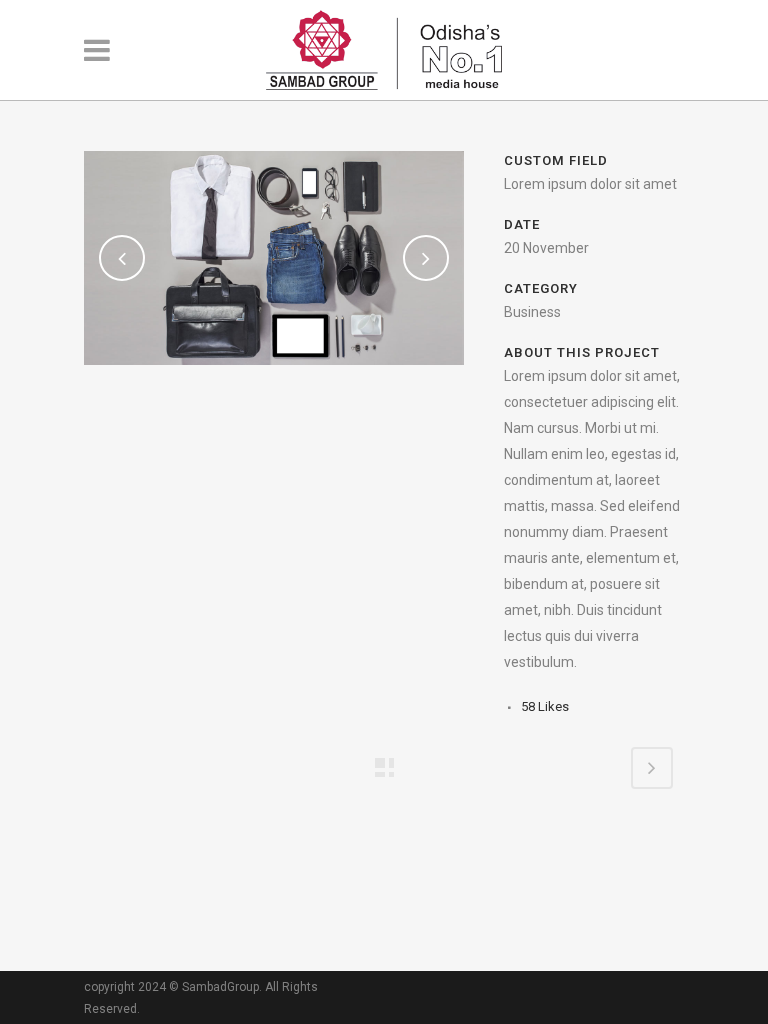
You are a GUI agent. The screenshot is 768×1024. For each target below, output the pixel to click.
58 (545, 706)
